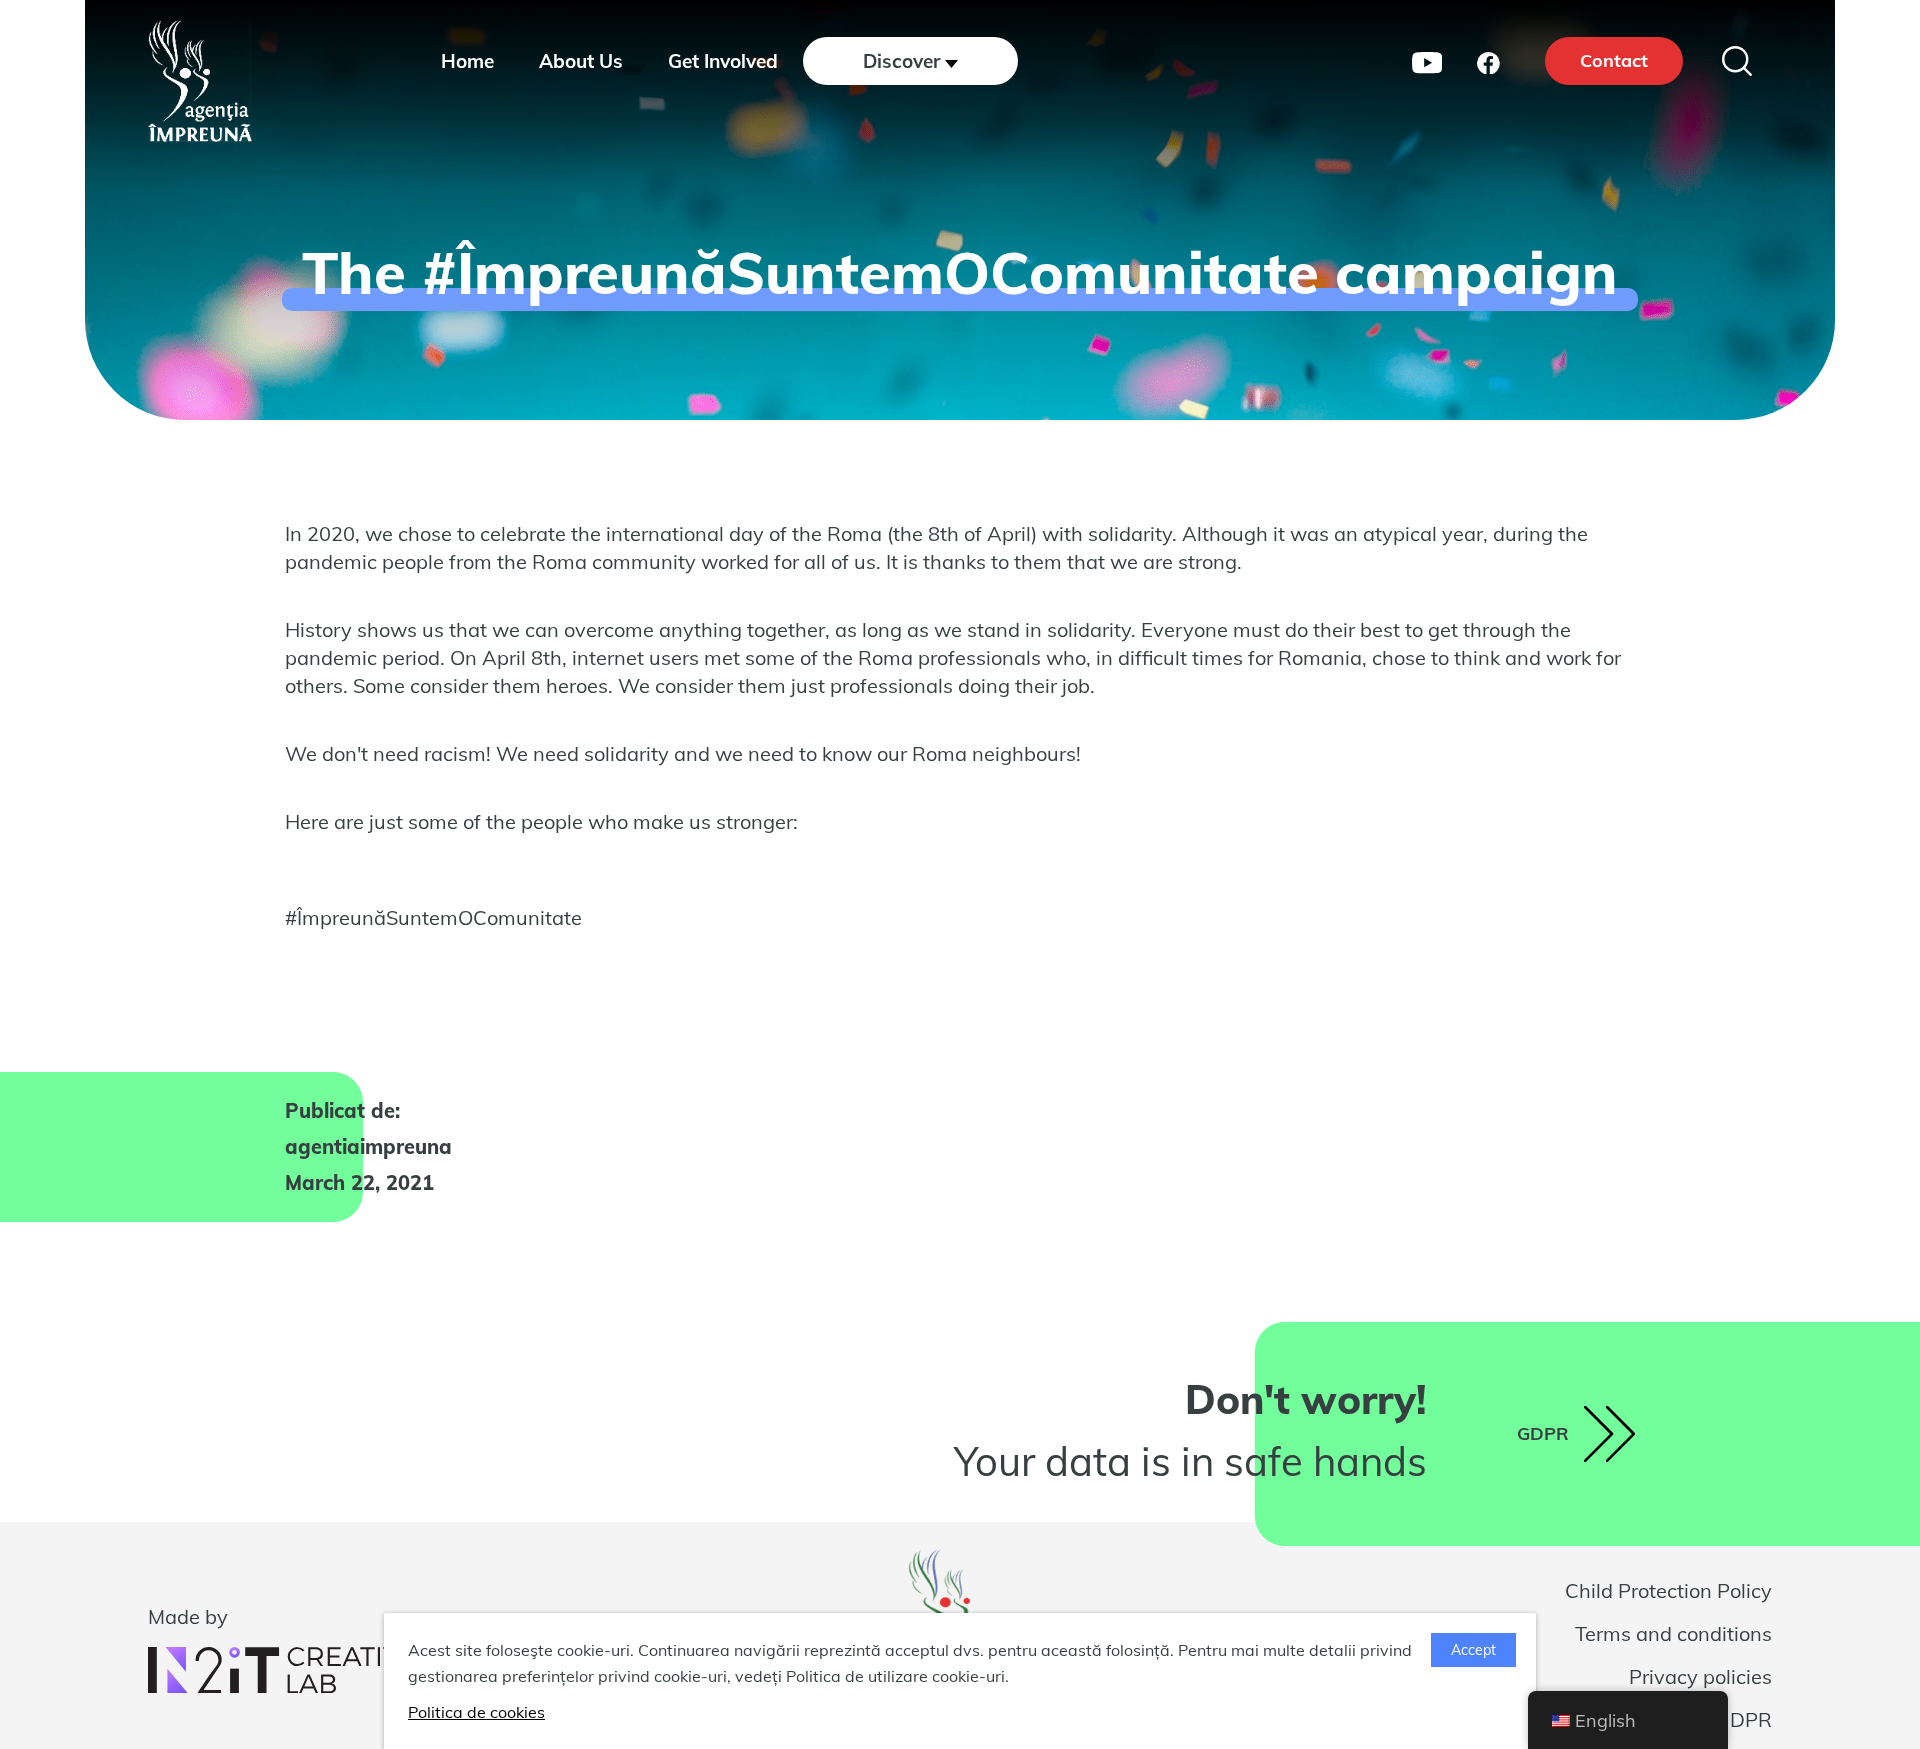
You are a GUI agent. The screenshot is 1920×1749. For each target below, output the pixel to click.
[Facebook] (1488, 61)
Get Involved (723, 61)
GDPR (1743, 1719)
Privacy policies (1700, 1676)
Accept (1473, 1650)
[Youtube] (1427, 61)
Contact (1614, 60)
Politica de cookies (476, 1712)
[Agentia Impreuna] (200, 81)
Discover (901, 61)
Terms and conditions (1673, 1633)
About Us (581, 61)
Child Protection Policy (1668, 1590)
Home (467, 61)
